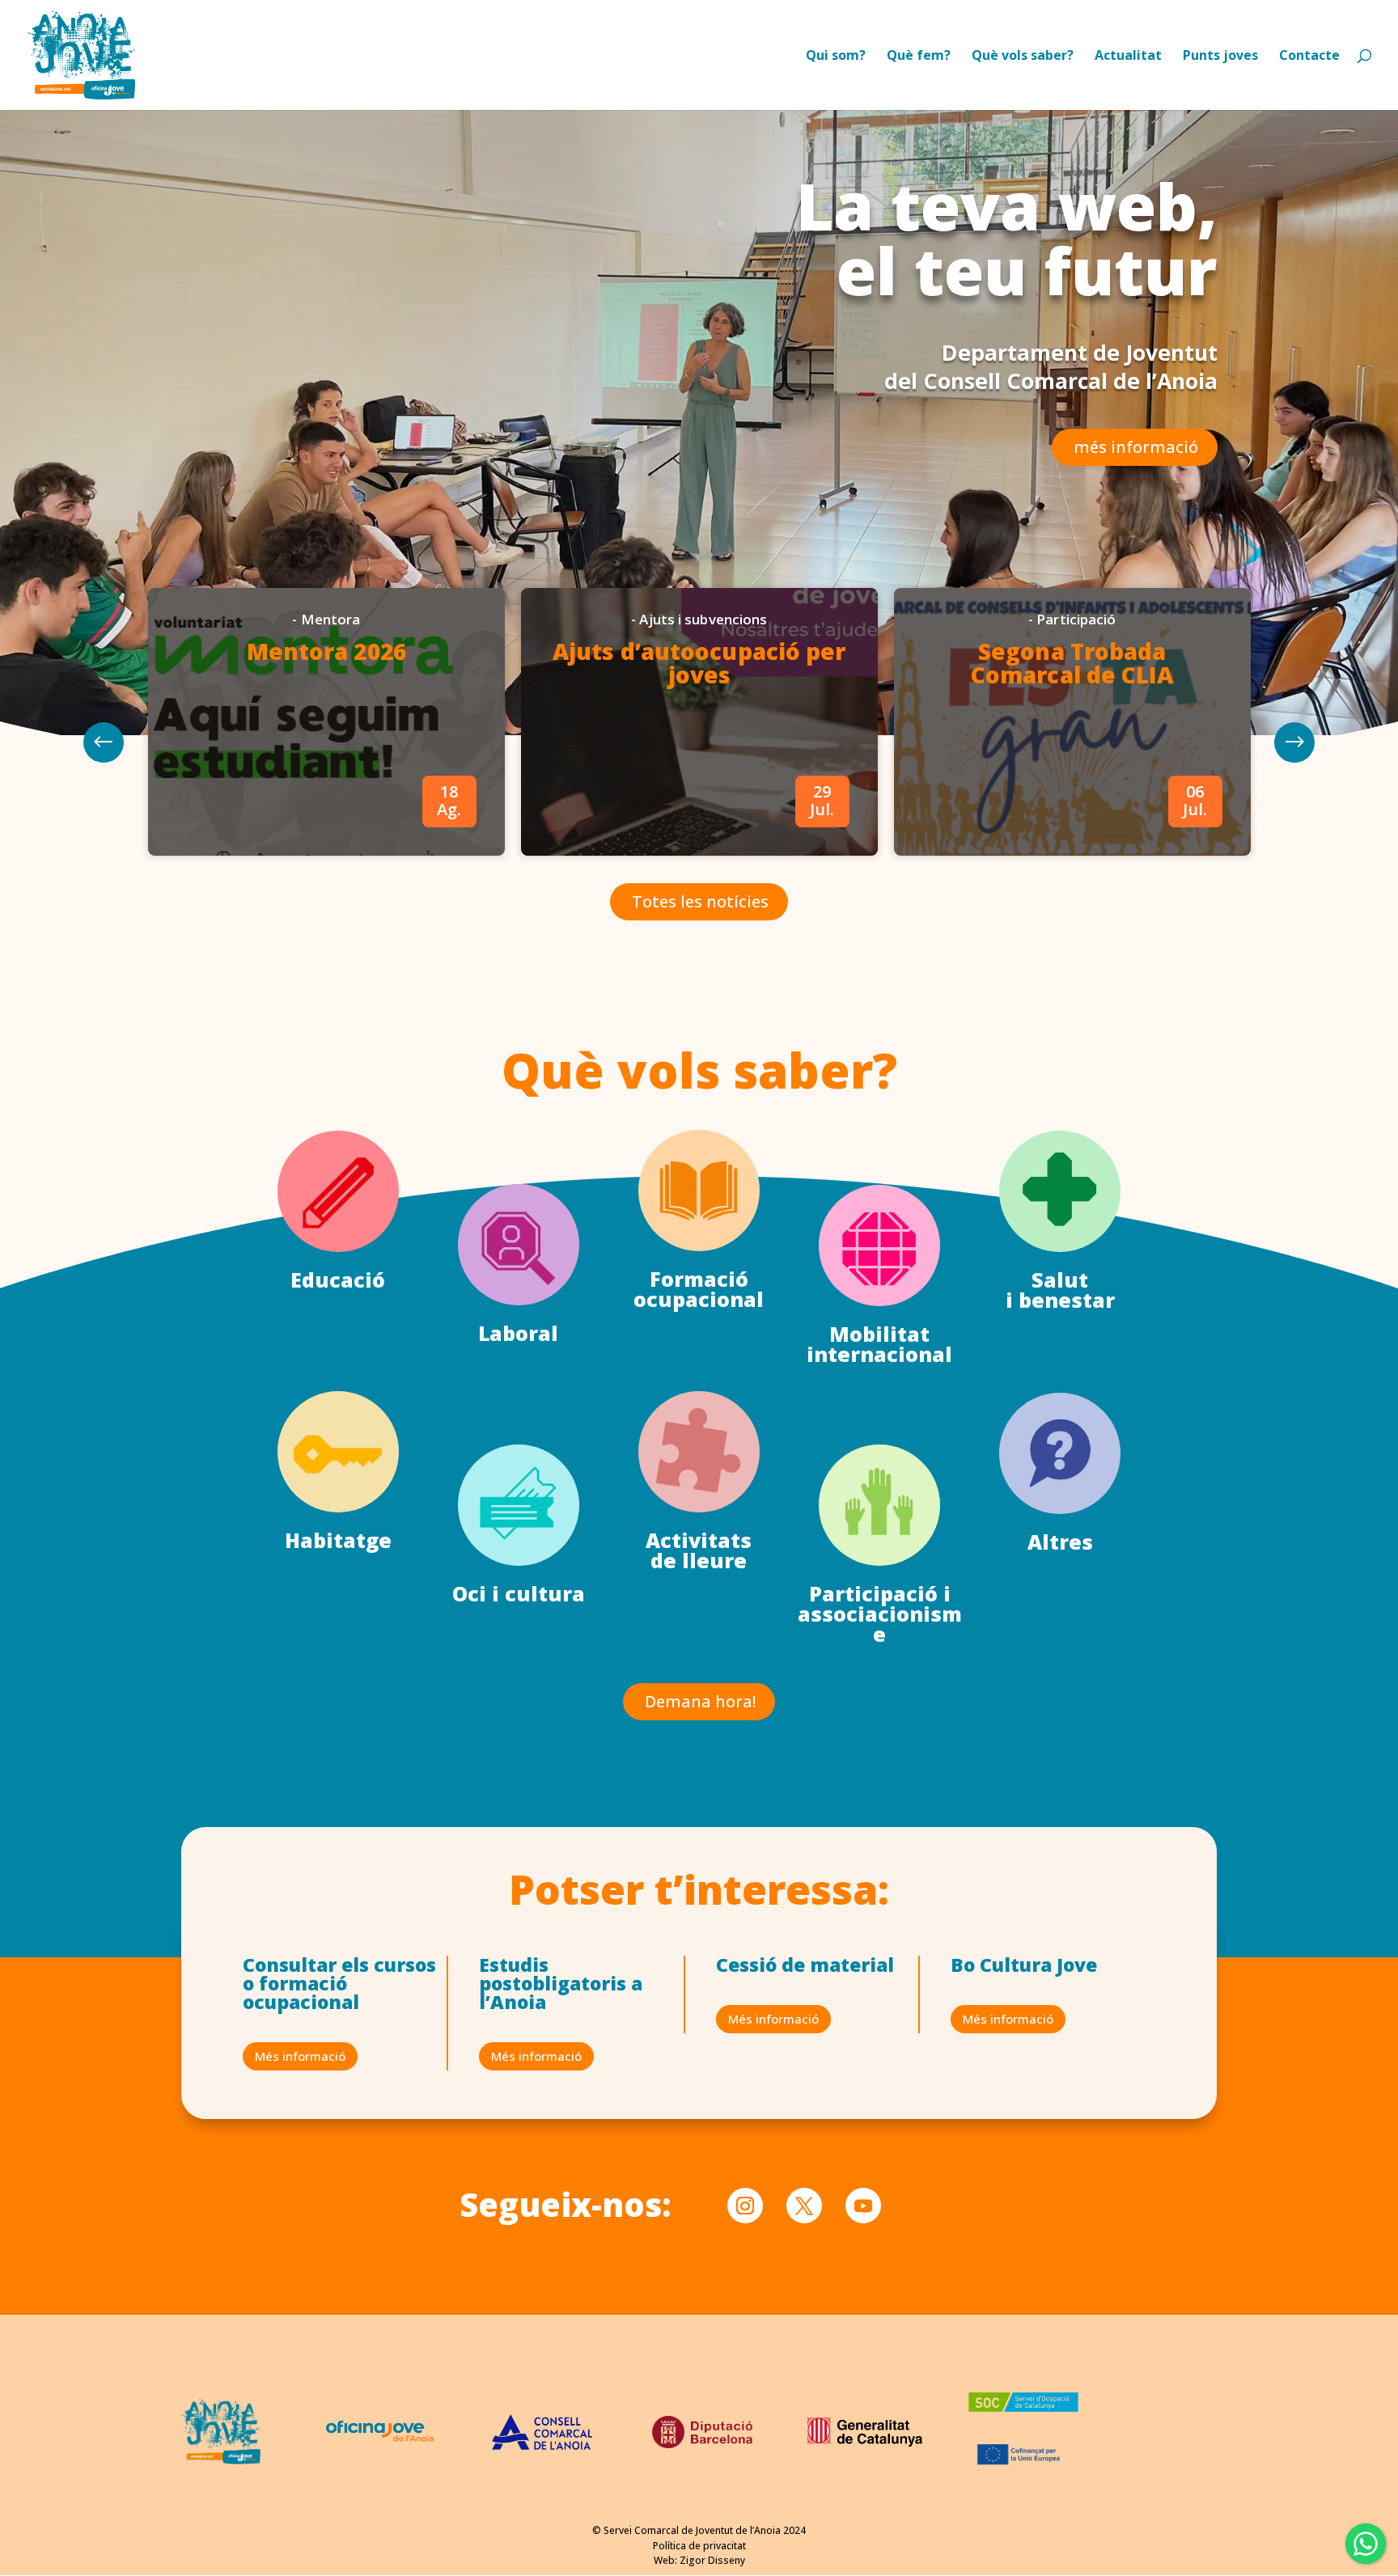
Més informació (300, 2056)
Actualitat (1128, 57)
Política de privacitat (699, 2546)
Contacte (1309, 57)
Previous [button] (1294, 742)
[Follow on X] (804, 2206)
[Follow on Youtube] (863, 2206)
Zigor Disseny (712, 2560)
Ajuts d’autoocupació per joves (699, 663)
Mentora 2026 (326, 651)
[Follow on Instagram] (745, 2206)
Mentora (331, 619)
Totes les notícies (700, 901)
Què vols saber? (1023, 57)
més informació (1136, 447)
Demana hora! (700, 1701)
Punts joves (1220, 57)
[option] (326, 722)
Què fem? (919, 57)
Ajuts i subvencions (703, 619)
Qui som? (836, 57)
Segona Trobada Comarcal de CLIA (1072, 663)
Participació (1076, 619)
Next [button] (104, 742)
